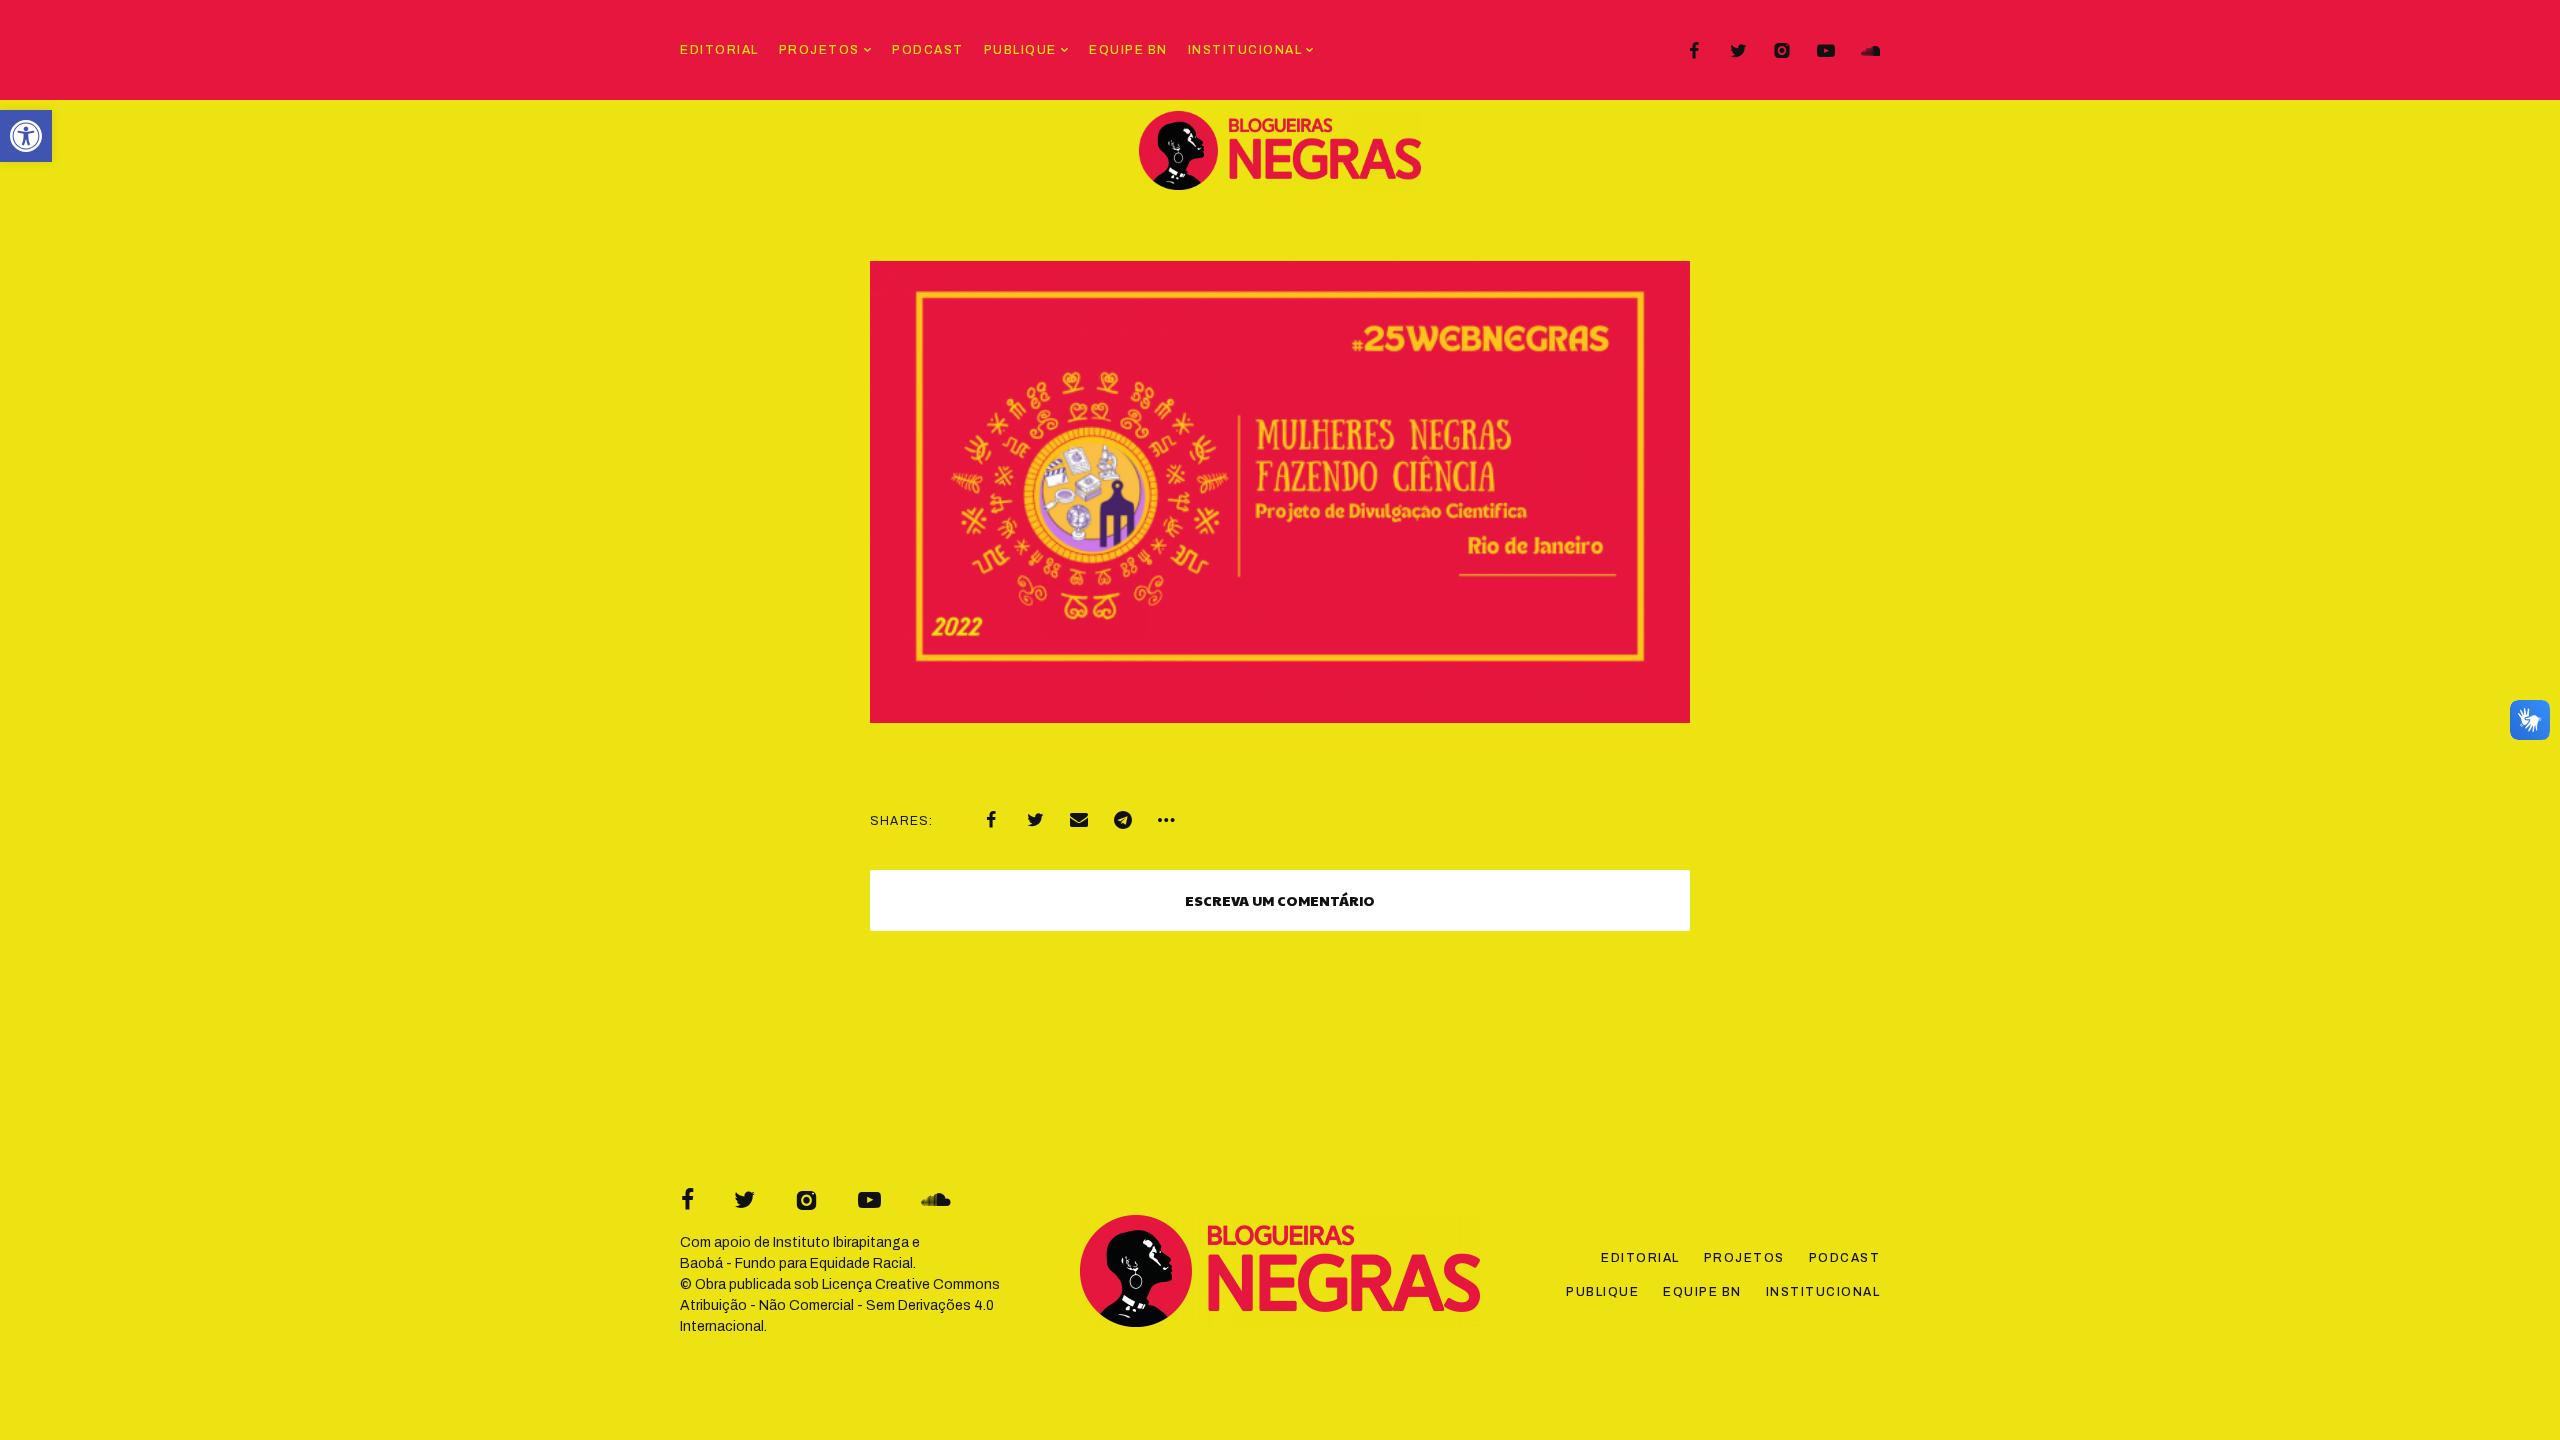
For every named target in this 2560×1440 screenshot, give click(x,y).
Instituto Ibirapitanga (841, 1242)
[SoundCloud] (1870, 51)
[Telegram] (1123, 820)
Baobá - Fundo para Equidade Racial (796, 1263)
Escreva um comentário (1280, 900)
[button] (26, 136)
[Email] (1079, 820)
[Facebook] (1694, 51)
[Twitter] (1738, 51)
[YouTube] (1826, 51)
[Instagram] (1782, 51)
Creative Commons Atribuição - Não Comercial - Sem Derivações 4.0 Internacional (840, 1305)
